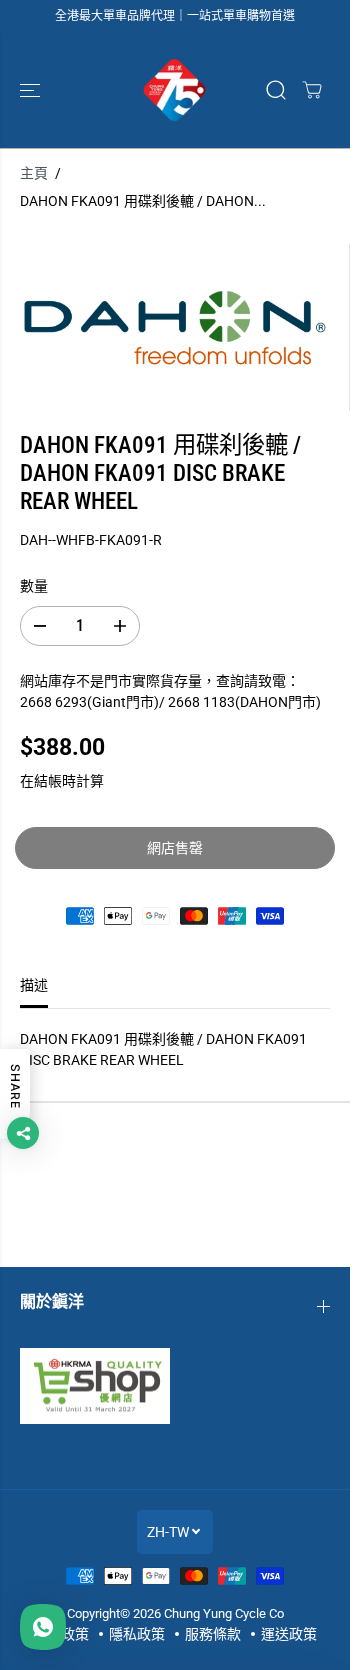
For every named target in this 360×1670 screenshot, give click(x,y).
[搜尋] (276, 90)
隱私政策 (137, 1634)
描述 (34, 985)
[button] (32, 90)
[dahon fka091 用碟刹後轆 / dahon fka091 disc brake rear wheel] (174, 327)
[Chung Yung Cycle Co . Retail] (175, 90)
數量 (34, 586)
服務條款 (213, 1634)
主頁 (34, 173)
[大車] (312, 90)
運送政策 (289, 1634)
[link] (175, 1386)
